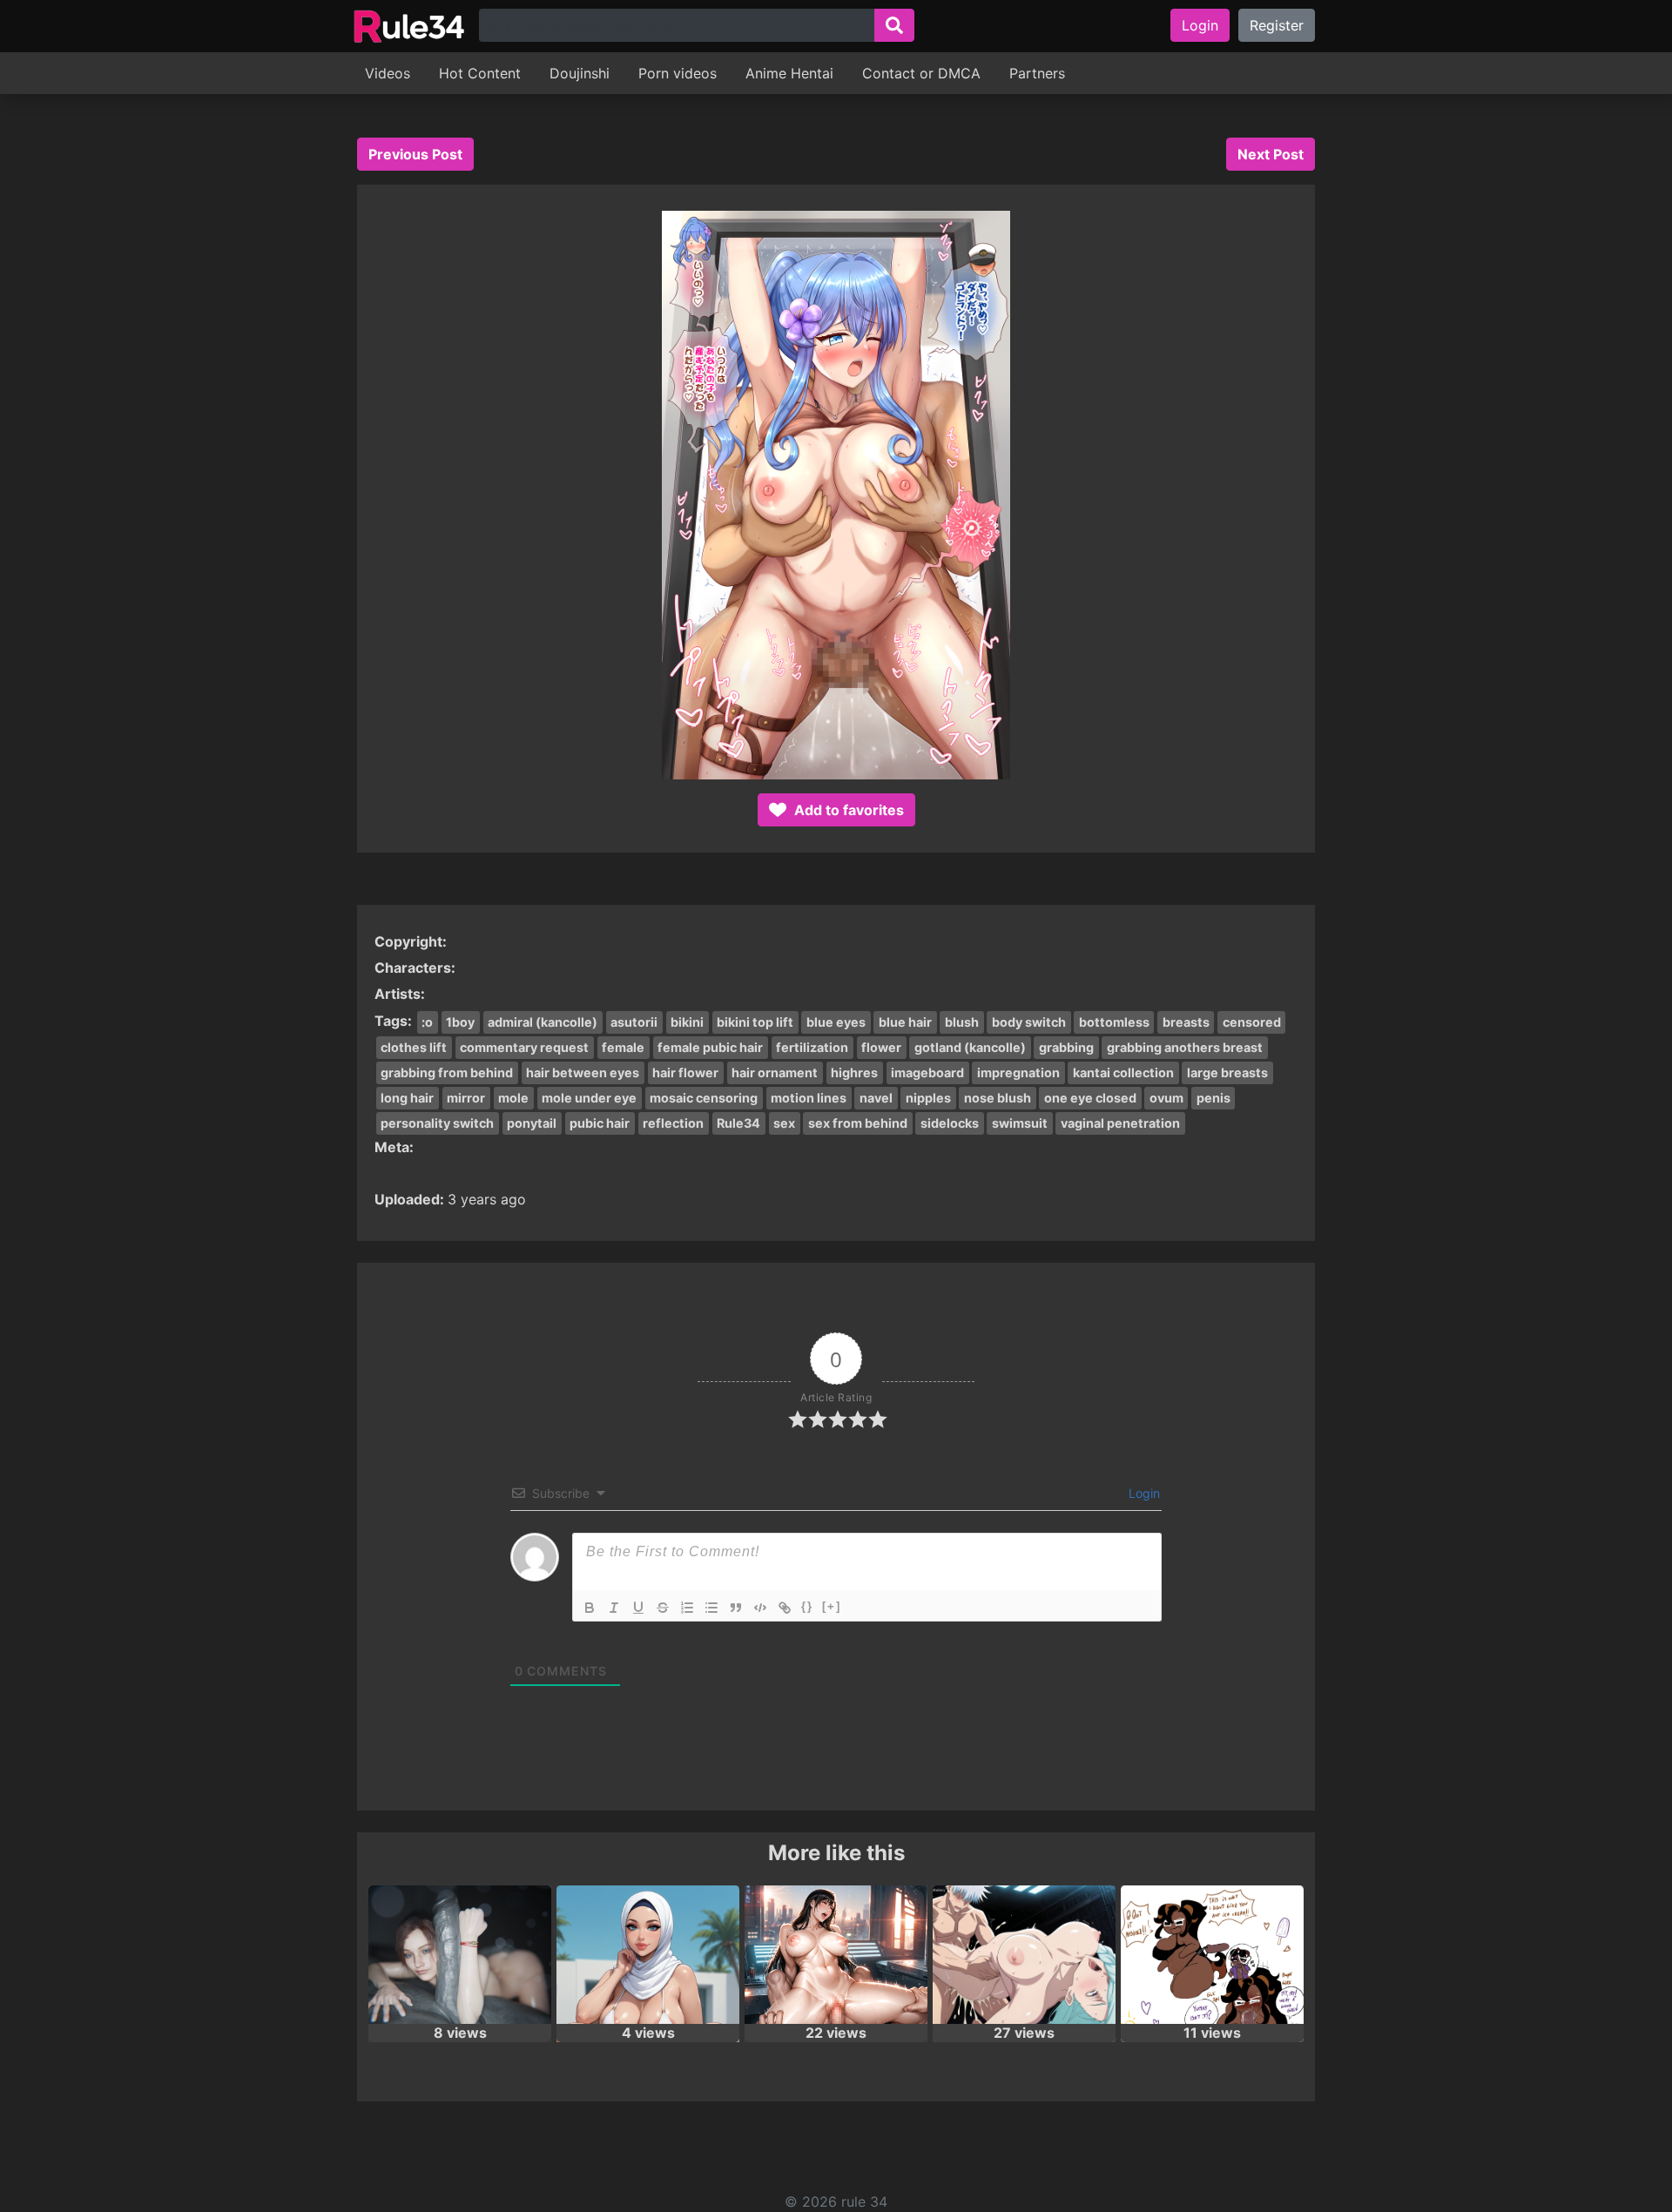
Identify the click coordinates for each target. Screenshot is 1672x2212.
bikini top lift (755, 1022)
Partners (1037, 73)
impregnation (1018, 1072)
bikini (687, 1022)
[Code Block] (760, 1608)
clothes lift (414, 1047)
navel (876, 1098)
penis (1214, 1098)
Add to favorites (847, 810)
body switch (1029, 1022)
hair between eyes (583, 1072)
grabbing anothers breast (1185, 1047)
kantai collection (1123, 1072)
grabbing (1066, 1047)
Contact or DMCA (921, 73)
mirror (466, 1098)
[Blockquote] (736, 1608)
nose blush (998, 1098)
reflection (673, 1123)
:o (427, 1022)
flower (881, 1047)
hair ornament (775, 1072)
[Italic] (614, 1608)
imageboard (927, 1072)
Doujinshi (580, 73)
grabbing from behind (447, 1072)
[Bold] (590, 1608)
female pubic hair (710, 1047)
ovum (1166, 1098)
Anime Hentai (789, 73)
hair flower (685, 1072)
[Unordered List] (711, 1608)
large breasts (1227, 1072)
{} (807, 1606)
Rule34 (738, 1123)
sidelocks (950, 1123)
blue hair (905, 1022)
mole (513, 1098)
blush (962, 1022)
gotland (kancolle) (970, 1047)
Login (1200, 25)
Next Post (1271, 154)
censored (1252, 1022)
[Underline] (638, 1608)
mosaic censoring (704, 1098)
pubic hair (600, 1123)
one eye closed (1090, 1098)
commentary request (524, 1047)
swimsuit (1020, 1123)
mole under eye (589, 1098)
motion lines (809, 1098)
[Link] (785, 1608)
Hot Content (480, 73)
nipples (928, 1098)
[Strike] (663, 1608)
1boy (460, 1022)
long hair (407, 1098)
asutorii (634, 1022)
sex (784, 1123)
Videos (388, 73)
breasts (1186, 1022)
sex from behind (858, 1123)
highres (854, 1072)
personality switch (437, 1123)
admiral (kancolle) (543, 1022)
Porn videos (678, 73)
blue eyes (836, 1022)
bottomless (1114, 1022)
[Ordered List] (687, 1608)
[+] (832, 1606)
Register (1277, 25)
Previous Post (415, 154)
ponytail (532, 1123)
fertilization (812, 1047)
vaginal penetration (1120, 1123)
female (623, 1047)
